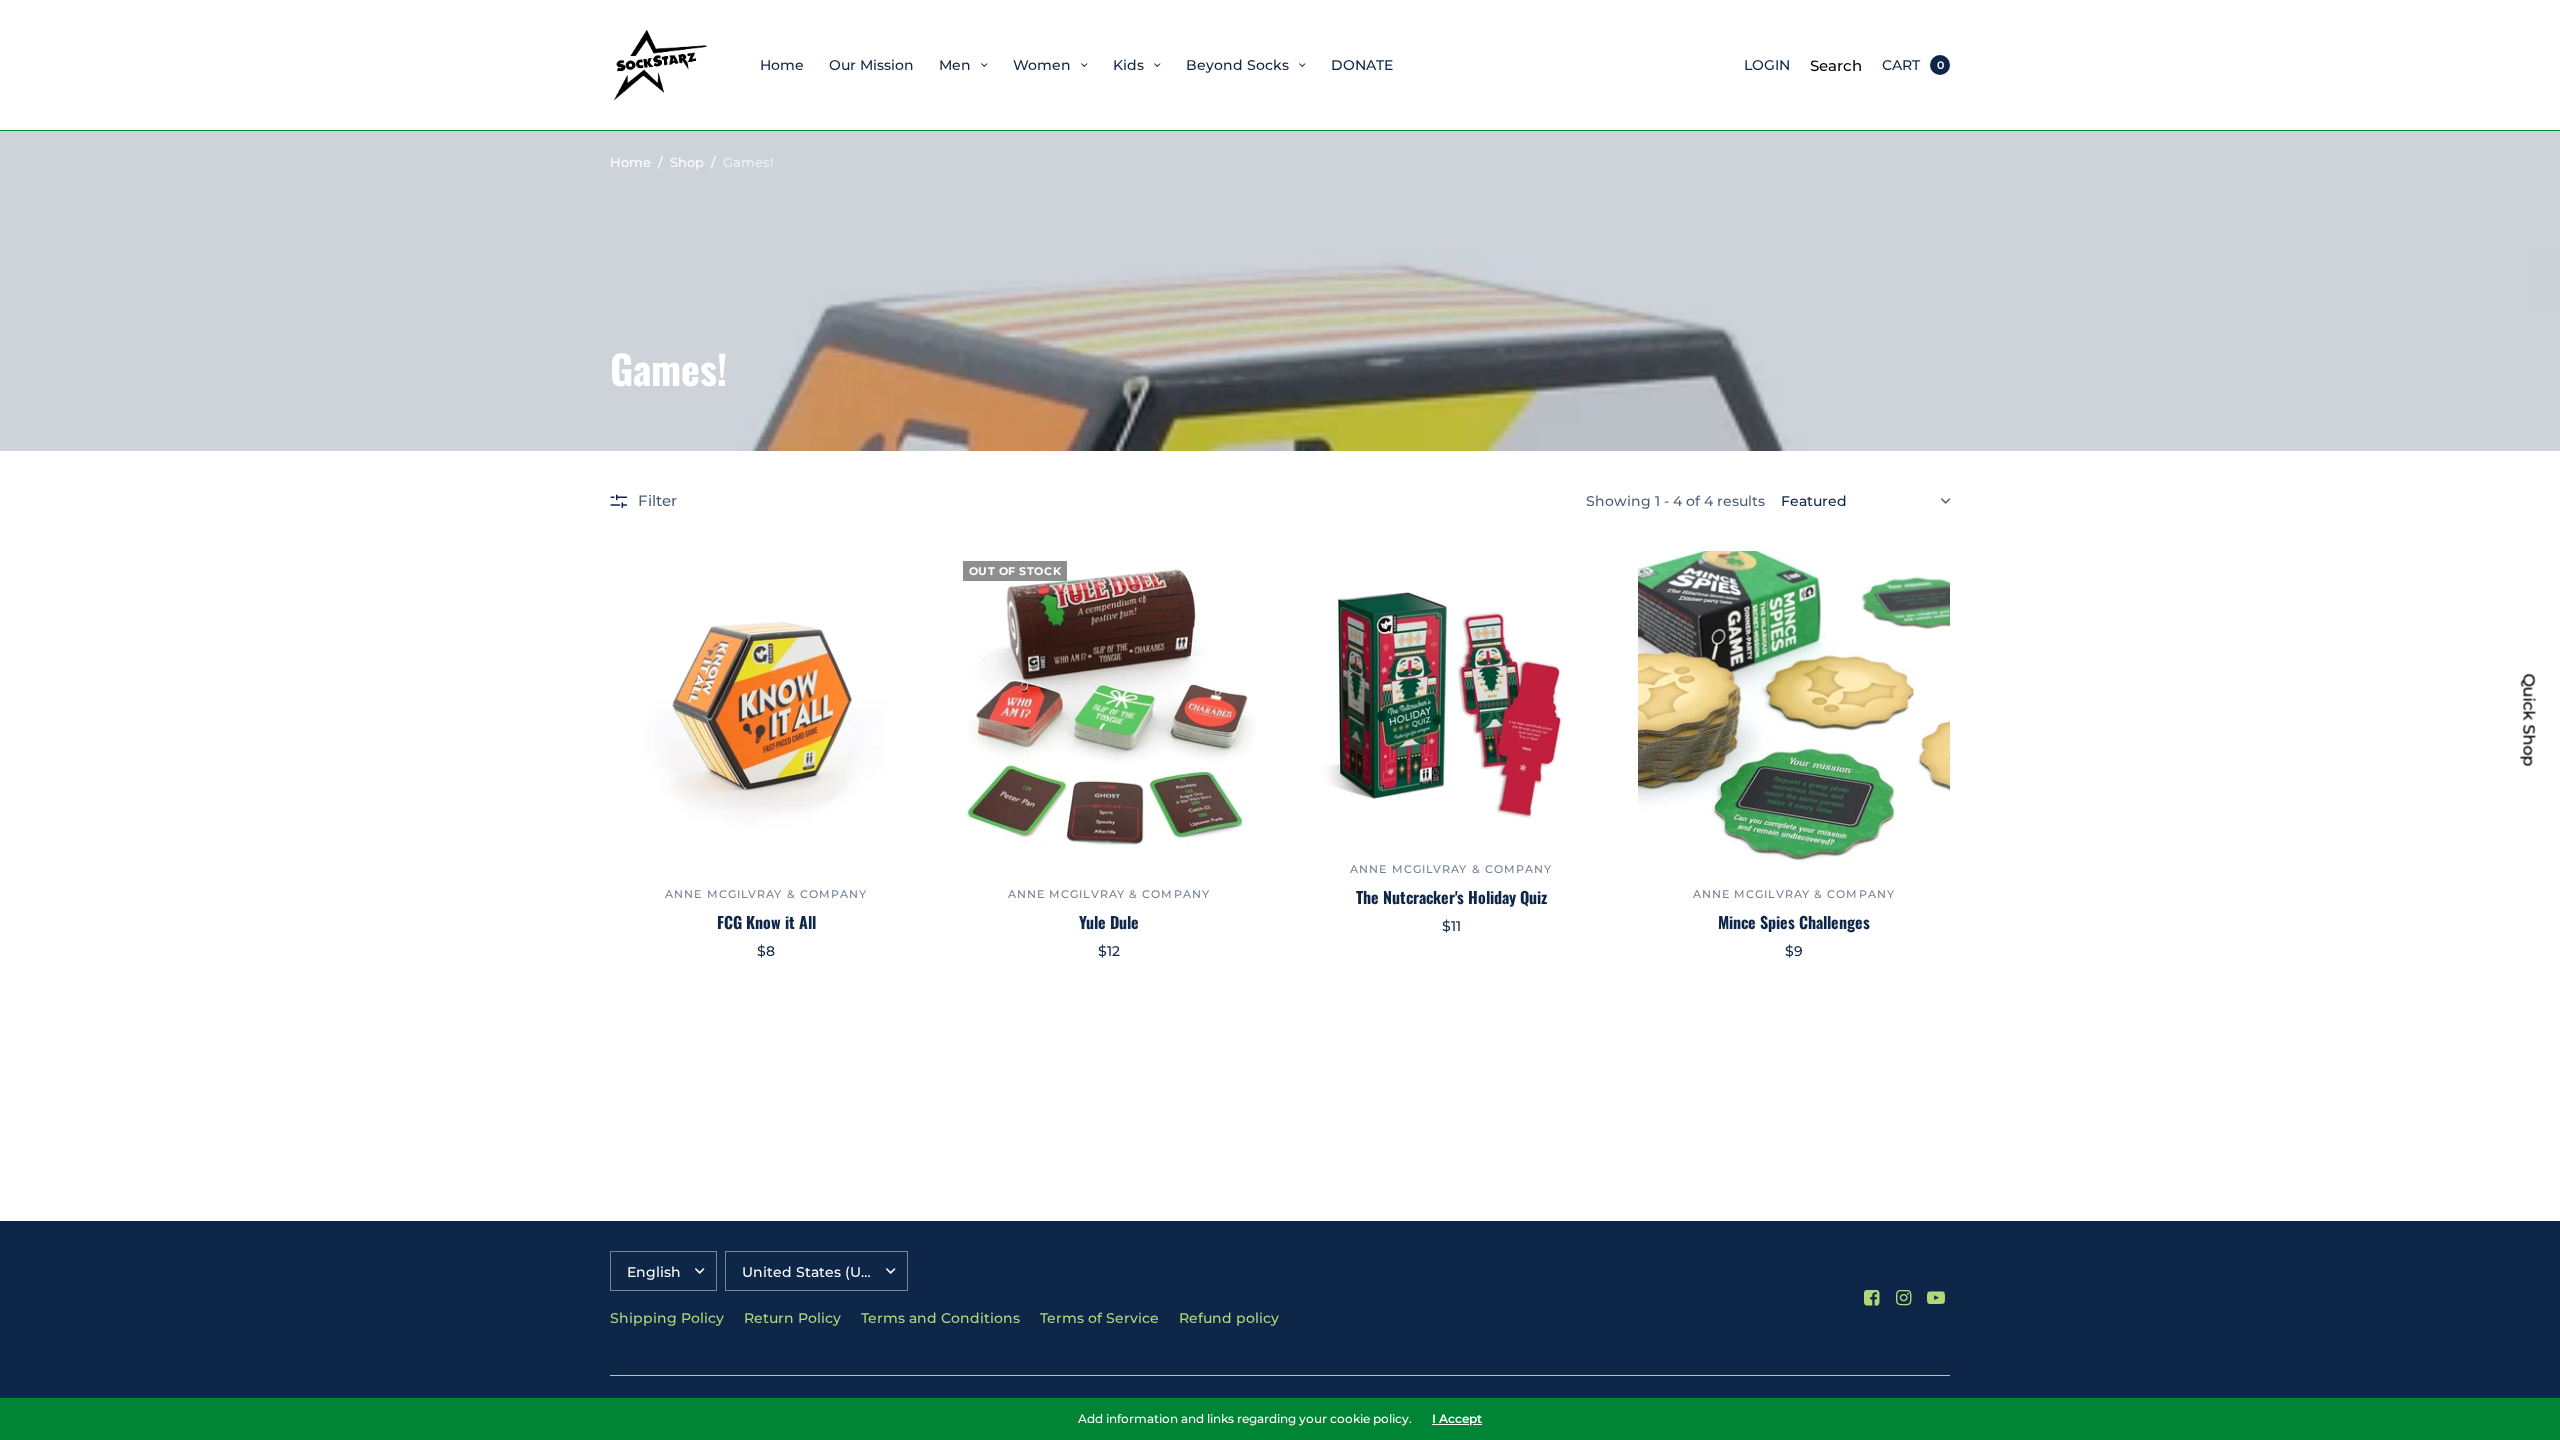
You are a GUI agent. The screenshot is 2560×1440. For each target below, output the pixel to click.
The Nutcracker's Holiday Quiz (1451, 897)
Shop (687, 162)
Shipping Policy (667, 1318)
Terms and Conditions (940, 1318)
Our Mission (871, 65)
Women (1042, 65)
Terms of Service (1099, 1318)
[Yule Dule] (1109, 707)
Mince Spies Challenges (1794, 922)
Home (782, 65)
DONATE (1362, 65)
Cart (1901, 65)
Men (955, 65)
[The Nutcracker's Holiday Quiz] (1451, 695)
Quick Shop (2529, 720)
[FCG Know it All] (766, 707)
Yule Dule (1109, 922)
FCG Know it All (766, 922)
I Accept (1457, 1419)
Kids (1128, 65)
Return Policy (792, 1318)
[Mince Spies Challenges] (1794, 707)
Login (1767, 65)
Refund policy (1229, 1318)
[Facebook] (1872, 1298)
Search (1836, 65)
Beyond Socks (1237, 65)
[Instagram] (1904, 1298)
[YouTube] (1936, 1298)
